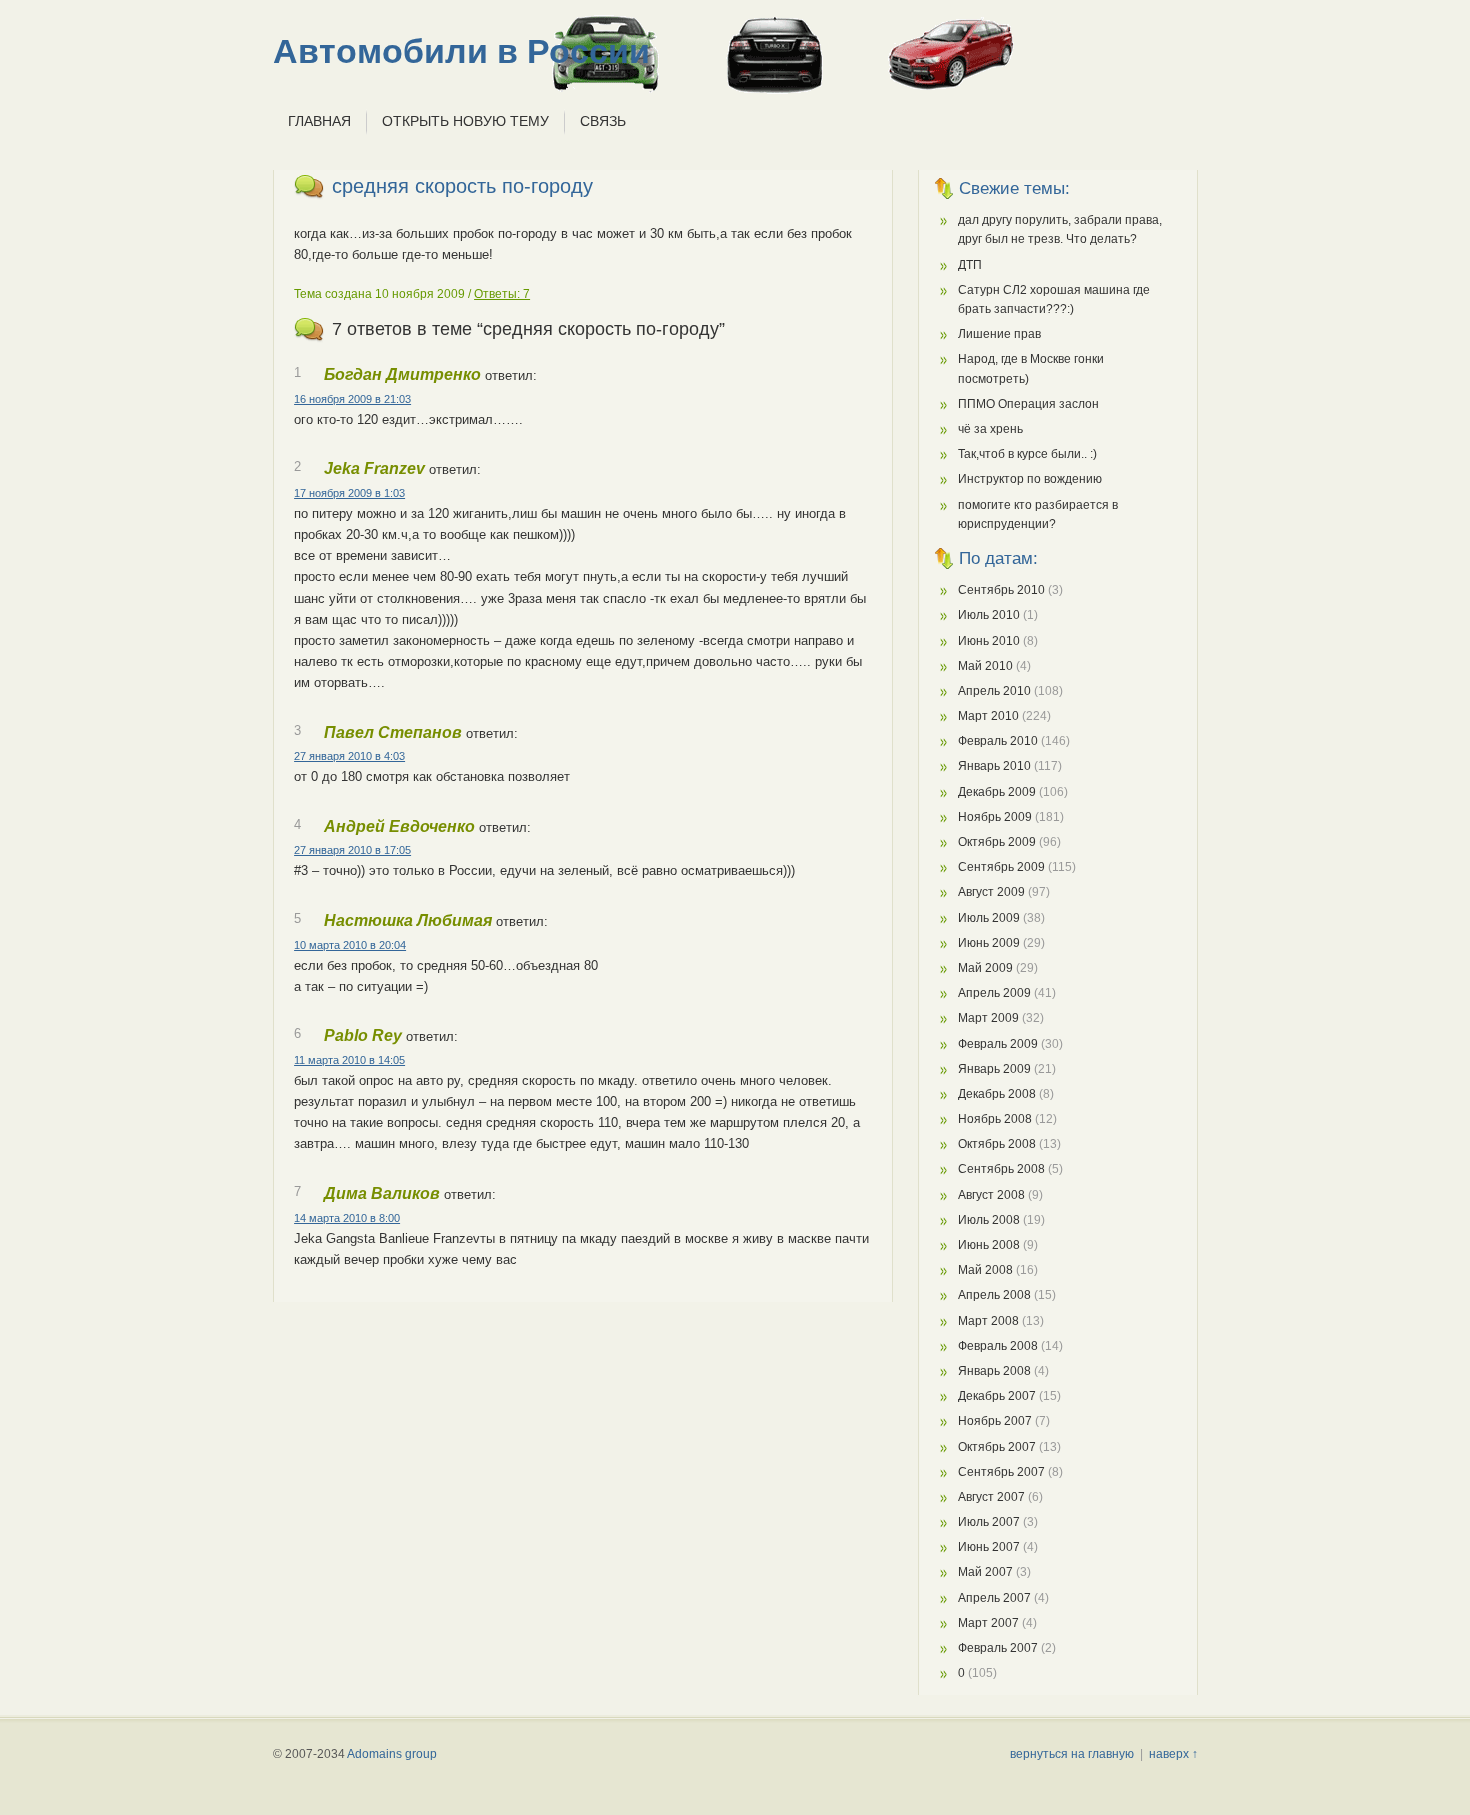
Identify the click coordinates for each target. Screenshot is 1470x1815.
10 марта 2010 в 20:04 (350, 945)
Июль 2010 (989, 615)
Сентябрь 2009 (1001, 867)
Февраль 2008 (998, 1346)
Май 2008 (985, 1270)
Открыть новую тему (465, 121)
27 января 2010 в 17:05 (352, 850)
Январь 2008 (994, 1371)
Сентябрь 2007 (1001, 1472)
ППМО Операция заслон (1028, 404)
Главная (319, 121)
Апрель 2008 (994, 1295)
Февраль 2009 (998, 1044)
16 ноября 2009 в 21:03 (352, 399)
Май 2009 (985, 968)
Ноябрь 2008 (995, 1119)
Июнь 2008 (989, 1245)
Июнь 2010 (989, 641)
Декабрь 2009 (997, 792)
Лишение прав (999, 334)
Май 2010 (985, 666)
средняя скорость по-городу (462, 186)
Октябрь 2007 (997, 1447)
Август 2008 (991, 1195)
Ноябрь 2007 (995, 1421)
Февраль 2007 (998, 1648)
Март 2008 (988, 1321)
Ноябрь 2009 (995, 817)
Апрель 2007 (994, 1598)
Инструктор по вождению (1030, 479)
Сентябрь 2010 (1001, 590)
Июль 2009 (989, 918)
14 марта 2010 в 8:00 (347, 1218)
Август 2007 (991, 1497)
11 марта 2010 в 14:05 (349, 1060)
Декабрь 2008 (997, 1094)
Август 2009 (991, 892)
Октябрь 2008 (997, 1144)
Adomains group (392, 1754)
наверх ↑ (1173, 1754)
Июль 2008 (989, 1220)
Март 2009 (988, 1018)
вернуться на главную (1072, 1754)
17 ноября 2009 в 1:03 (349, 493)
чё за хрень (990, 429)
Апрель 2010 (994, 691)
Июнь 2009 (989, 943)
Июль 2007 (989, 1522)
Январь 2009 (994, 1069)
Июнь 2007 (989, 1547)
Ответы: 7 (502, 294)
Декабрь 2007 (997, 1396)
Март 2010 (988, 716)
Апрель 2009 (994, 993)
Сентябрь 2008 (1001, 1169)
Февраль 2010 (998, 741)
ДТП (970, 265)
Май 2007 (985, 1572)
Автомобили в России (461, 51)
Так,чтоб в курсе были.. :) (1027, 454)
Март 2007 (988, 1623)
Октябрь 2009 (997, 842)
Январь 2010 (994, 766)
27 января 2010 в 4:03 (349, 756)
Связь (603, 121)
